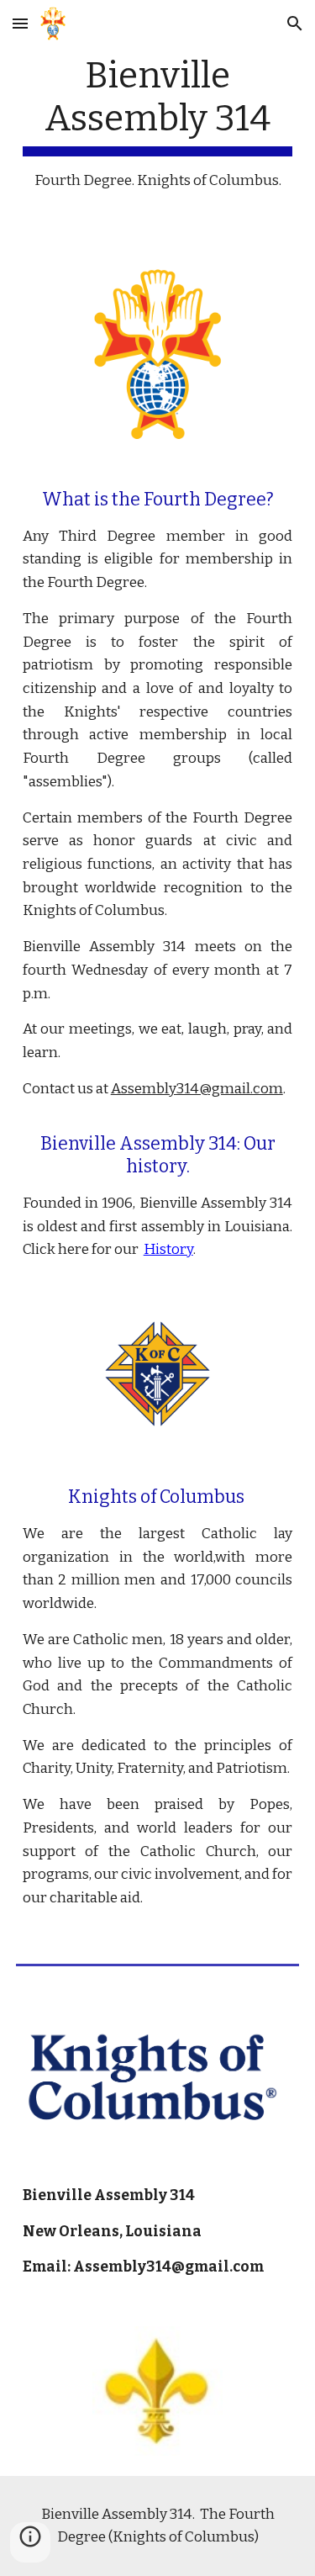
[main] (158, 123)
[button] (20, 23)
